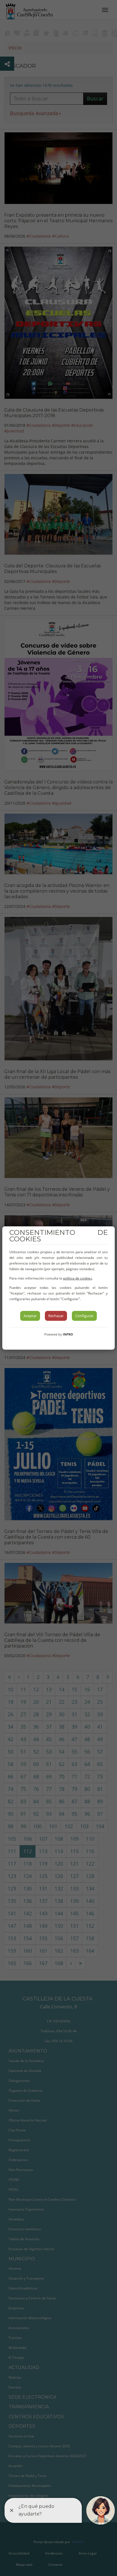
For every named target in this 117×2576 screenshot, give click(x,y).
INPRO (68, 1334)
